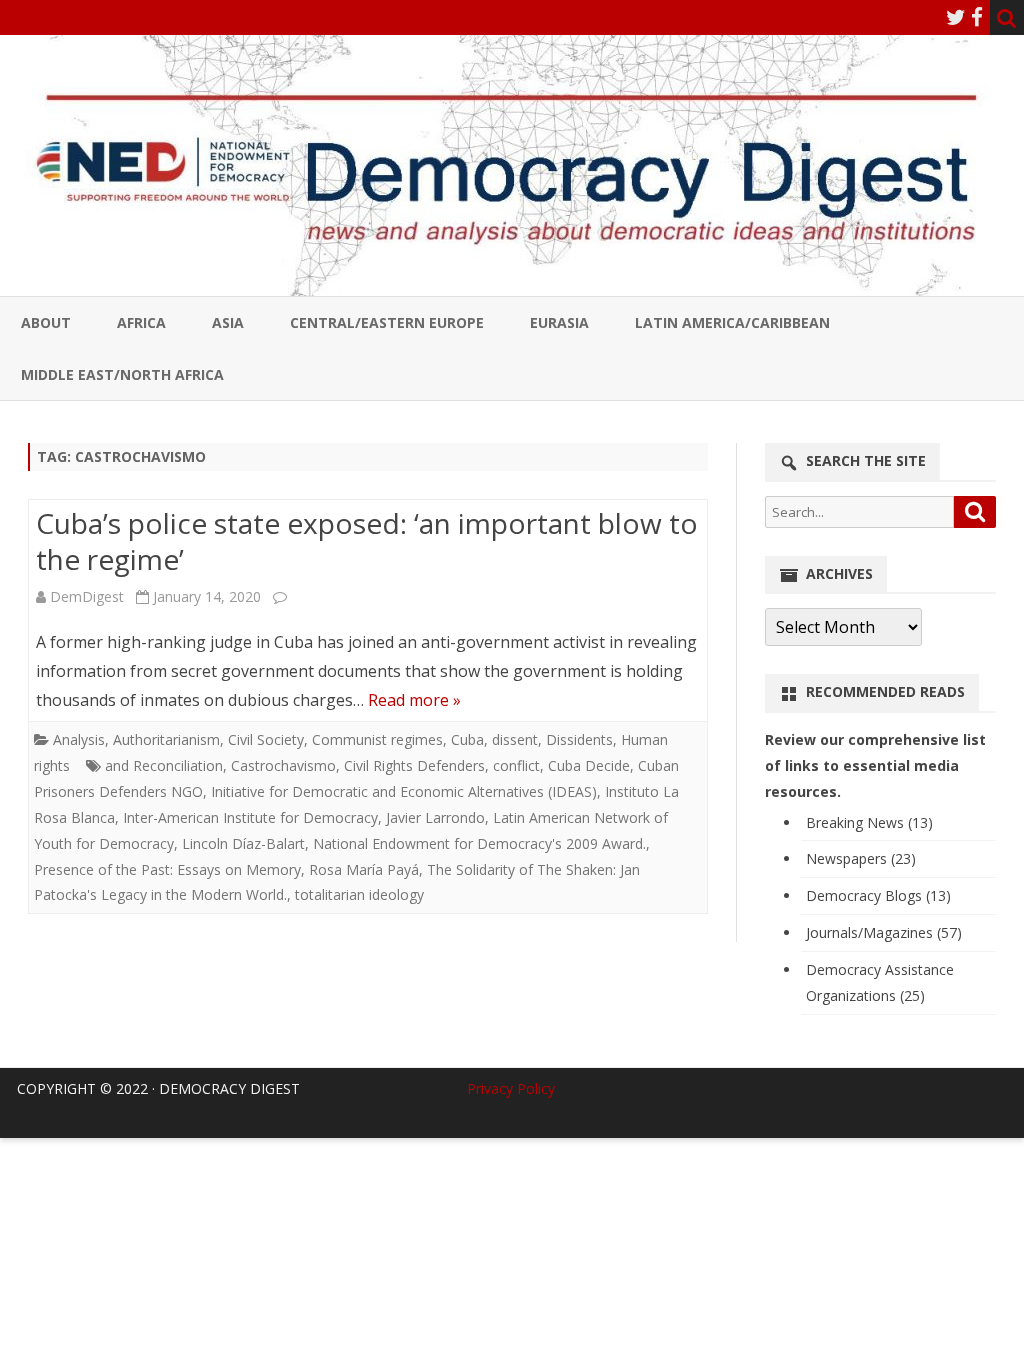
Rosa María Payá (364, 869)
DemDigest (87, 596)
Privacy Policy (511, 1088)
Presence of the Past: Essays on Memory (167, 869)
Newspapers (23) (861, 858)
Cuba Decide (589, 765)
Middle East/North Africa (122, 374)
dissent (515, 739)
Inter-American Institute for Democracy (250, 817)
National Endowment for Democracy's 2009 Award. (479, 843)
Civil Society (266, 739)
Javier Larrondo (435, 817)
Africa (141, 322)
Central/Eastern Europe (387, 322)
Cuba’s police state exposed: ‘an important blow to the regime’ (367, 541)
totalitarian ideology (359, 894)
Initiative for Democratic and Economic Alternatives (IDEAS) (404, 791)
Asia (228, 322)
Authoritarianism (166, 739)
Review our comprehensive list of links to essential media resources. (875, 765)
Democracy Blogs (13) (878, 895)
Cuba (467, 739)
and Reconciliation (164, 765)
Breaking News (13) (869, 822)
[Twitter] (956, 17)
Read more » (414, 700)
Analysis (79, 739)
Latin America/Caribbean (732, 322)
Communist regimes (377, 739)
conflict (516, 765)
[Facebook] (977, 17)
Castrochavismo (283, 765)
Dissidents (579, 739)
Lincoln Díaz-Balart (243, 843)
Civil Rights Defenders (414, 765)
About (46, 322)
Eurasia (559, 322)
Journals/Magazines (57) (884, 932)
